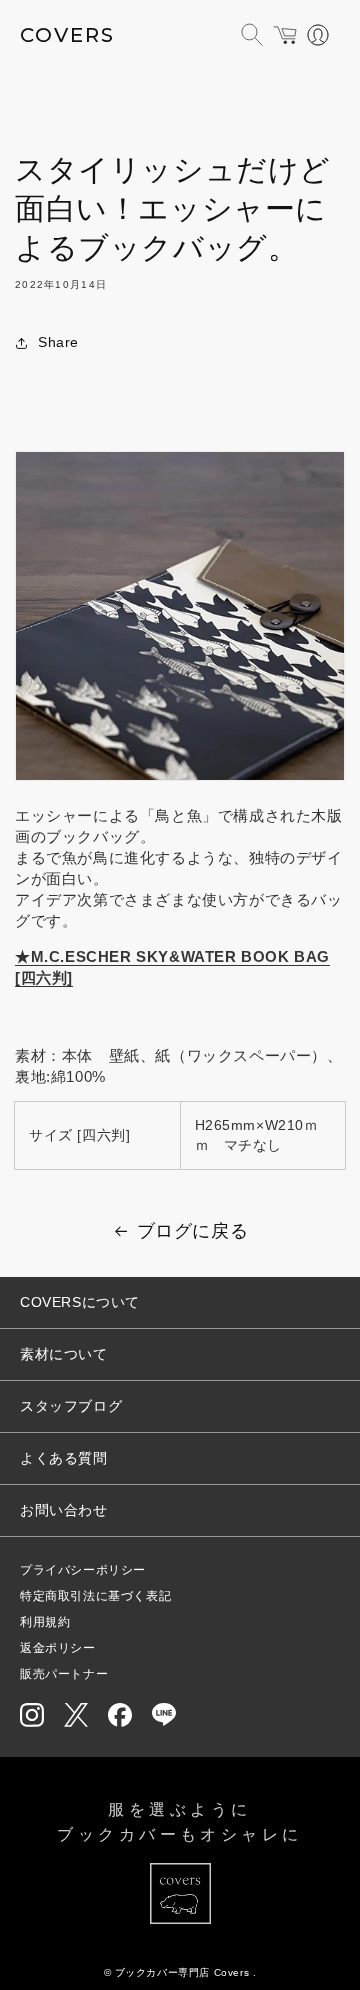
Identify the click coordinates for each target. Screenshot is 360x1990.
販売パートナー (64, 1674)
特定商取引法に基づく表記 (95, 1596)
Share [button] (58, 342)
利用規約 (45, 1622)
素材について (64, 1354)
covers (67, 35)
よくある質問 (64, 1458)
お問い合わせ (64, 1510)
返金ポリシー (58, 1648)
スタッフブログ (71, 1406)
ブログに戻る (193, 1231)
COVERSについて (80, 1302)
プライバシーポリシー (83, 1570)
